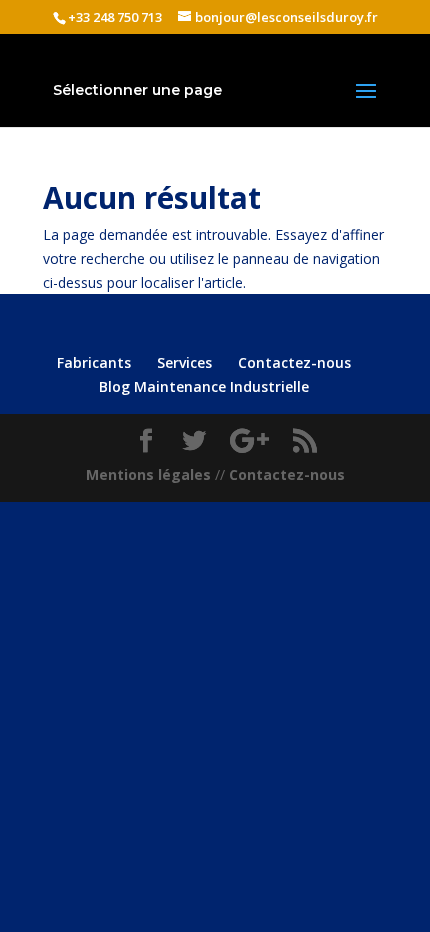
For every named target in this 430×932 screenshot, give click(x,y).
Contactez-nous (294, 362)
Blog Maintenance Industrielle (204, 386)
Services (184, 362)
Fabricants (94, 362)
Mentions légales (148, 474)
